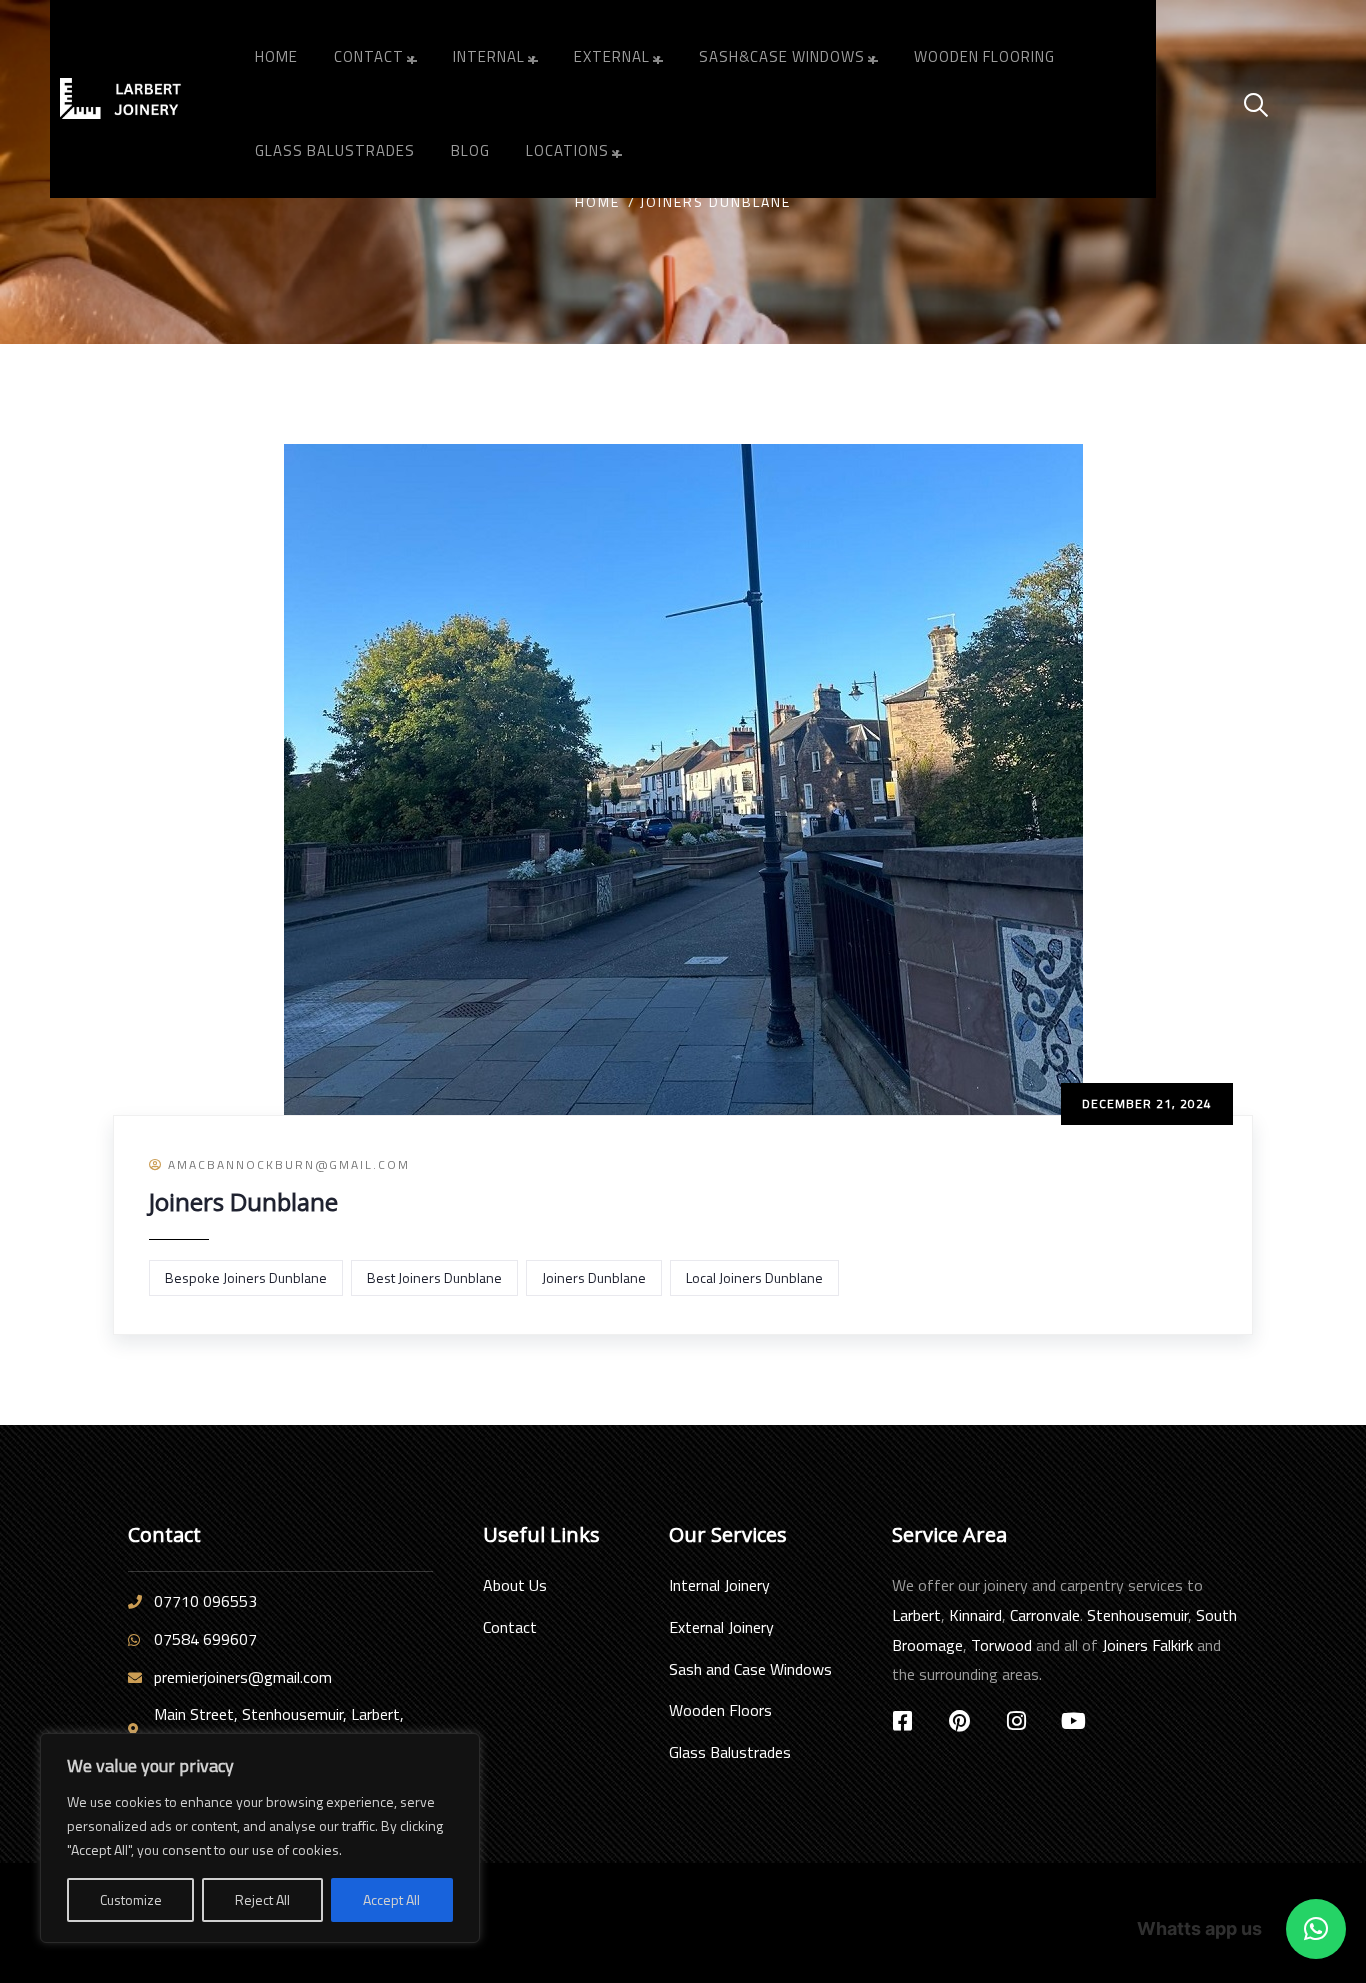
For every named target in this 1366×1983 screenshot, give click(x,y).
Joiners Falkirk (1147, 1645)
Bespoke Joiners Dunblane (246, 1277)
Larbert (916, 1615)
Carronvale (1045, 1615)
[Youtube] (1074, 1721)
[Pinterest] (960, 1721)
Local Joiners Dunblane (754, 1277)
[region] (260, 1838)
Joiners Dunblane (243, 1201)
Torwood (1001, 1645)
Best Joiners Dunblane (434, 1277)
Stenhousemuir (1137, 1615)
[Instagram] (1017, 1721)
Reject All (262, 1899)
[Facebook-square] (903, 1721)
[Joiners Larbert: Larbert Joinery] (138, 98)
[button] (1316, 1929)
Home (597, 201)
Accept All (391, 1899)
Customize (131, 1899)
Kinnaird (975, 1615)
